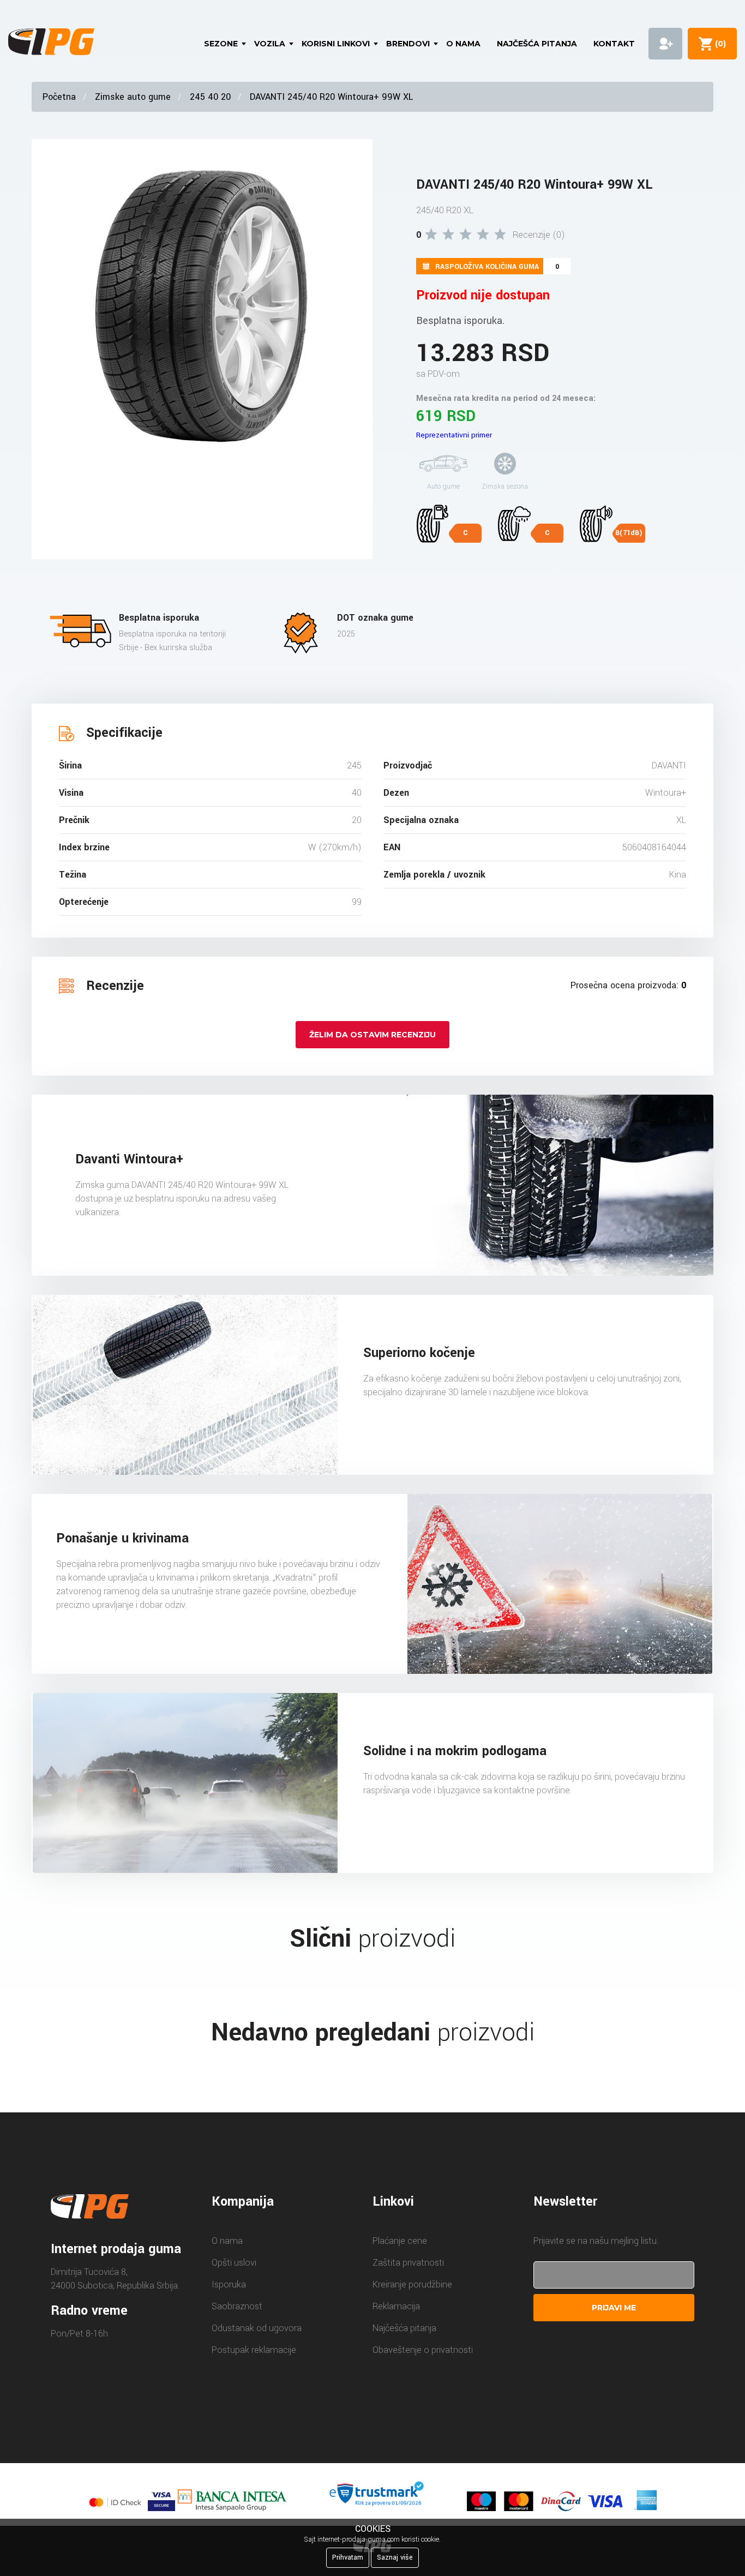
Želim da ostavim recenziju (372, 1035)
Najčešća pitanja (537, 44)
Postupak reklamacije (254, 2350)
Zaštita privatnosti (408, 2263)
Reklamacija (396, 2306)
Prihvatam (348, 2557)
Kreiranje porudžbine (412, 2284)
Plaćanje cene (400, 2241)
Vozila (270, 44)
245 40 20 (210, 97)
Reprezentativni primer (454, 435)
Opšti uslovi (234, 2263)
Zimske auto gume (133, 97)
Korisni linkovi (336, 44)
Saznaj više (395, 2557)
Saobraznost (237, 2306)
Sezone (221, 44)
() (718, 44)
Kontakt (614, 44)
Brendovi (408, 44)
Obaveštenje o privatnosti (423, 2350)
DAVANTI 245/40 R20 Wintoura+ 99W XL (331, 97)
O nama (463, 44)
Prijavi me (614, 2308)
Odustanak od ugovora (257, 2328)
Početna (59, 97)
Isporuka (229, 2284)
